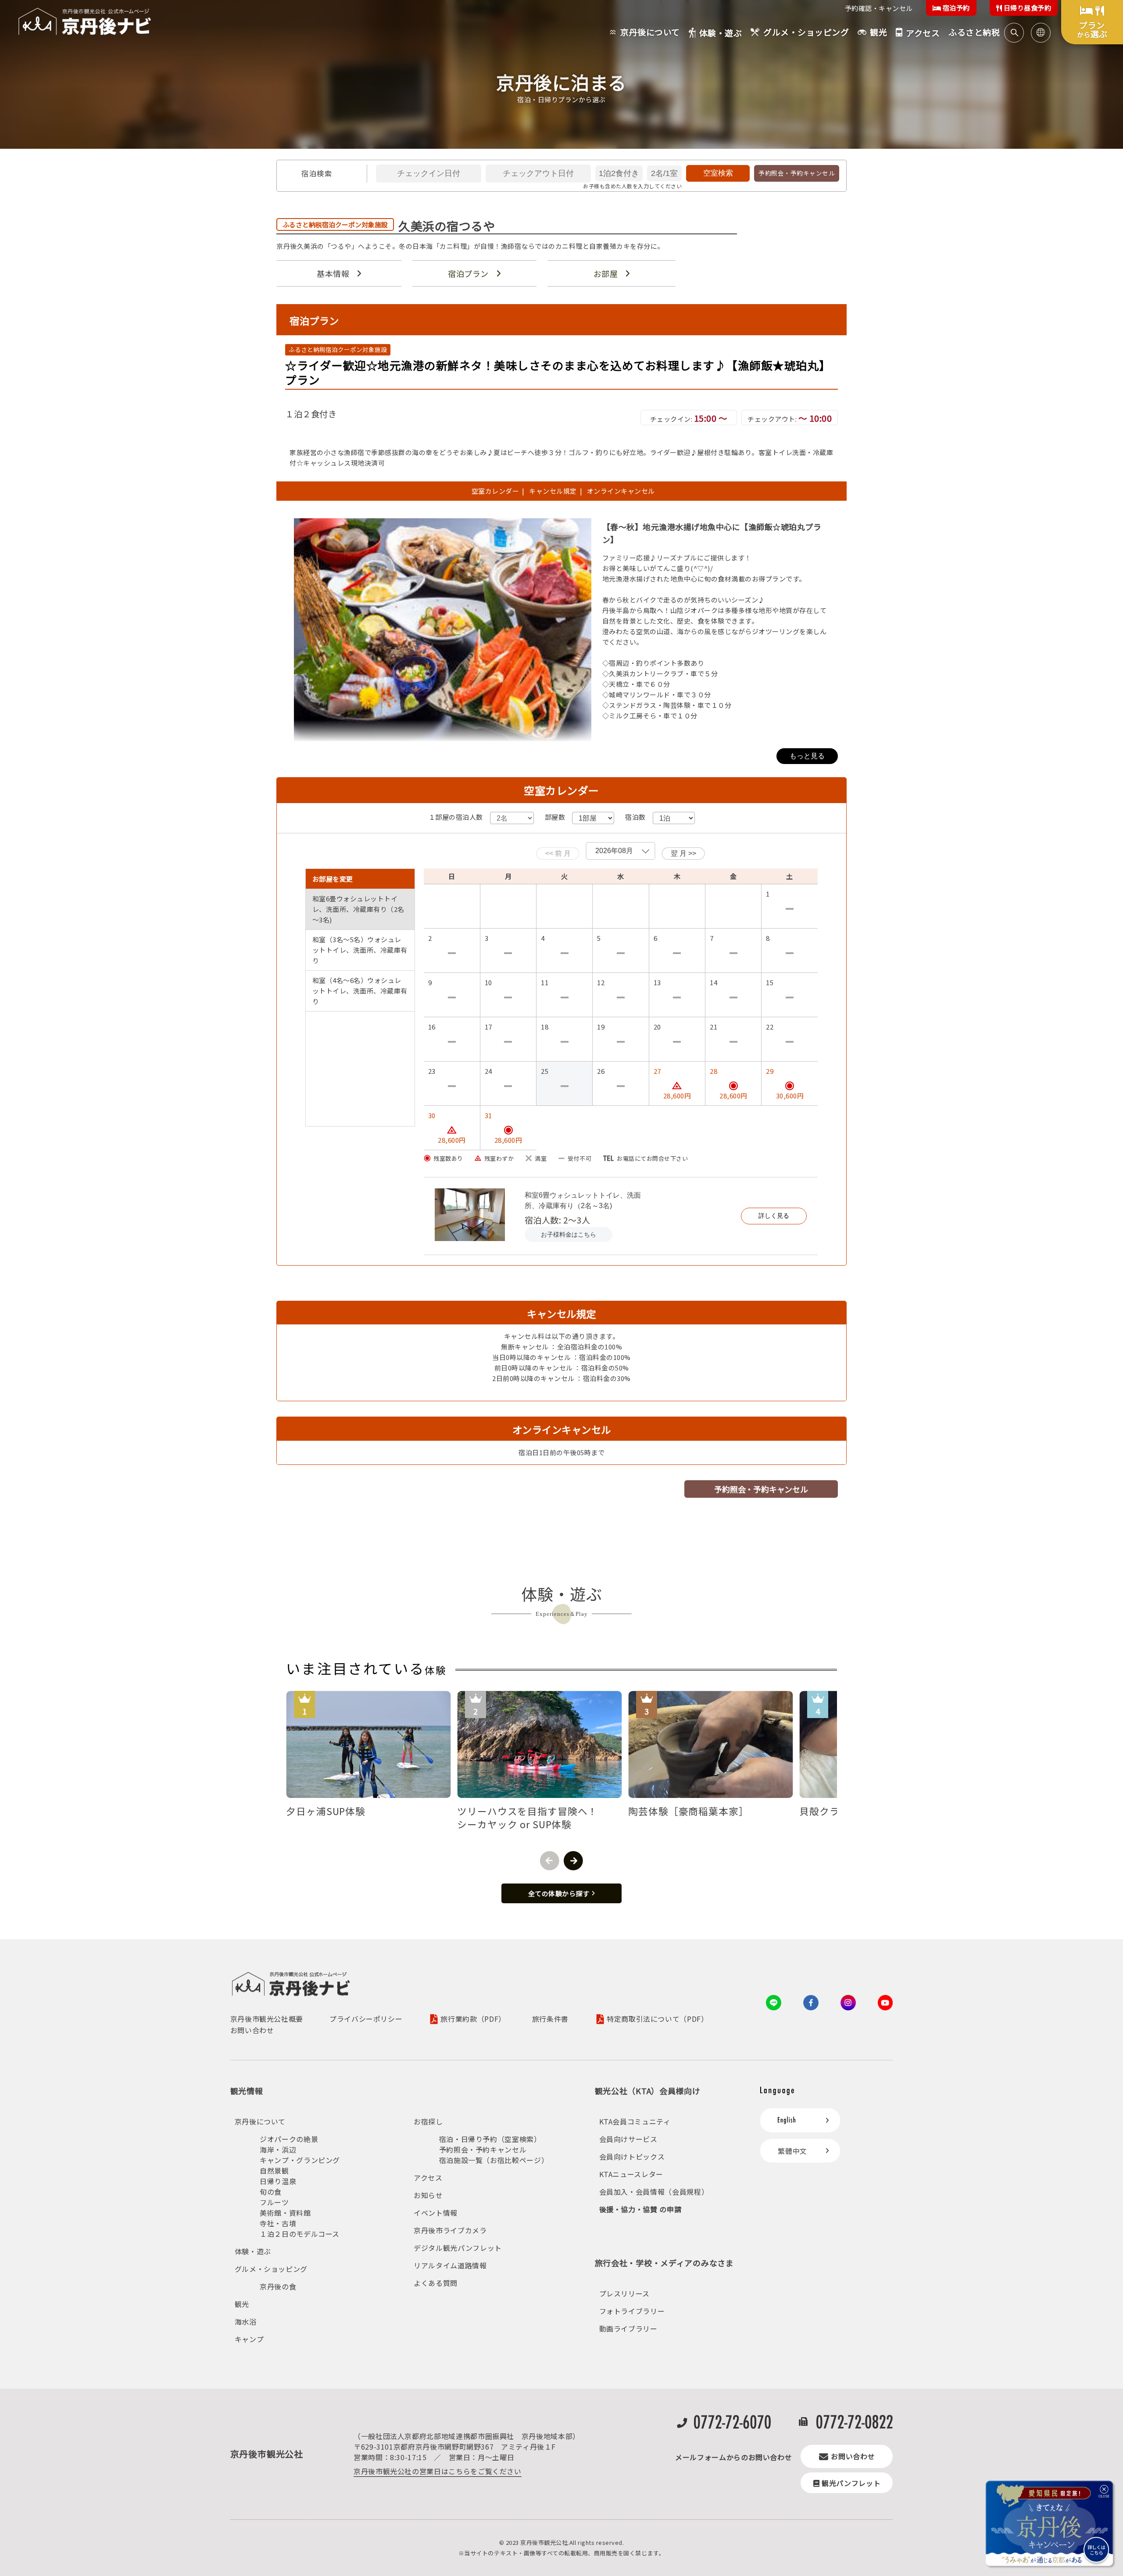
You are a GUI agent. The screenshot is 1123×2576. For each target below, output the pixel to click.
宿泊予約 (955, 8)
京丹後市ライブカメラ (450, 2230)
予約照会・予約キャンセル (797, 173)
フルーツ (274, 2202)
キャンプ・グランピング (300, 2160)
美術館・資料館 (285, 2213)
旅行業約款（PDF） (473, 2019)
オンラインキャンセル (619, 491)
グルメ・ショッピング (271, 2269)
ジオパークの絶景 (289, 2139)
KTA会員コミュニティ (635, 2121)
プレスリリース (624, 2293)
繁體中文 (792, 2151)
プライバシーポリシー (366, 2019)
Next (573, 1861)
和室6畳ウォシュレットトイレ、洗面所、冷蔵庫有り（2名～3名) (583, 1200)
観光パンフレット (851, 2483)
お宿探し (428, 2121)
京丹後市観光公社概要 (267, 2019)
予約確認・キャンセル (879, 8)
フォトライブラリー (632, 2311)
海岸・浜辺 (278, 2149)
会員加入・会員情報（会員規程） (654, 2192)
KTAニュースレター (631, 2174)
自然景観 (274, 2171)
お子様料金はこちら (569, 1234)
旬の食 (271, 2192)
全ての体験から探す (559, 1893)
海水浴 (246, 2321)
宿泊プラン (468, 273)
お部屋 (606, 273)
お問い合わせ (252, 2030)
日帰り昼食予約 (1026, 8)
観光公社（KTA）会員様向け (648, 2091)
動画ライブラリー (628, 2328)
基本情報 (333, 273)
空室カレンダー (495, 491)
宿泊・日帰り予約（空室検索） (490, 2139)
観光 (242, 2304)
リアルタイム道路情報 (450, 2265)
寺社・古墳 (278, 2223)
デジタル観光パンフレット (458, 2248)
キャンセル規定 (553, 491)
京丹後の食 (278, 2286)
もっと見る (807, 756)
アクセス (428, 2178)
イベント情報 (436, 2213)
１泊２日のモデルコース (300, 2234)
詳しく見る (774, 1216)
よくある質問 (436, 2283)
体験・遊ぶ (253, 2251)
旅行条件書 (550, 2019)
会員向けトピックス (632, 2156)
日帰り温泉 (278, 2181)
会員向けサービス (628, 2139)
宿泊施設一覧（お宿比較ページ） (494, 2160)
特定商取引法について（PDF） (658, 2019)
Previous (550, 1861)
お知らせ (428, 2195)
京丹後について (260, 2121)
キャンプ (249, 2339)
